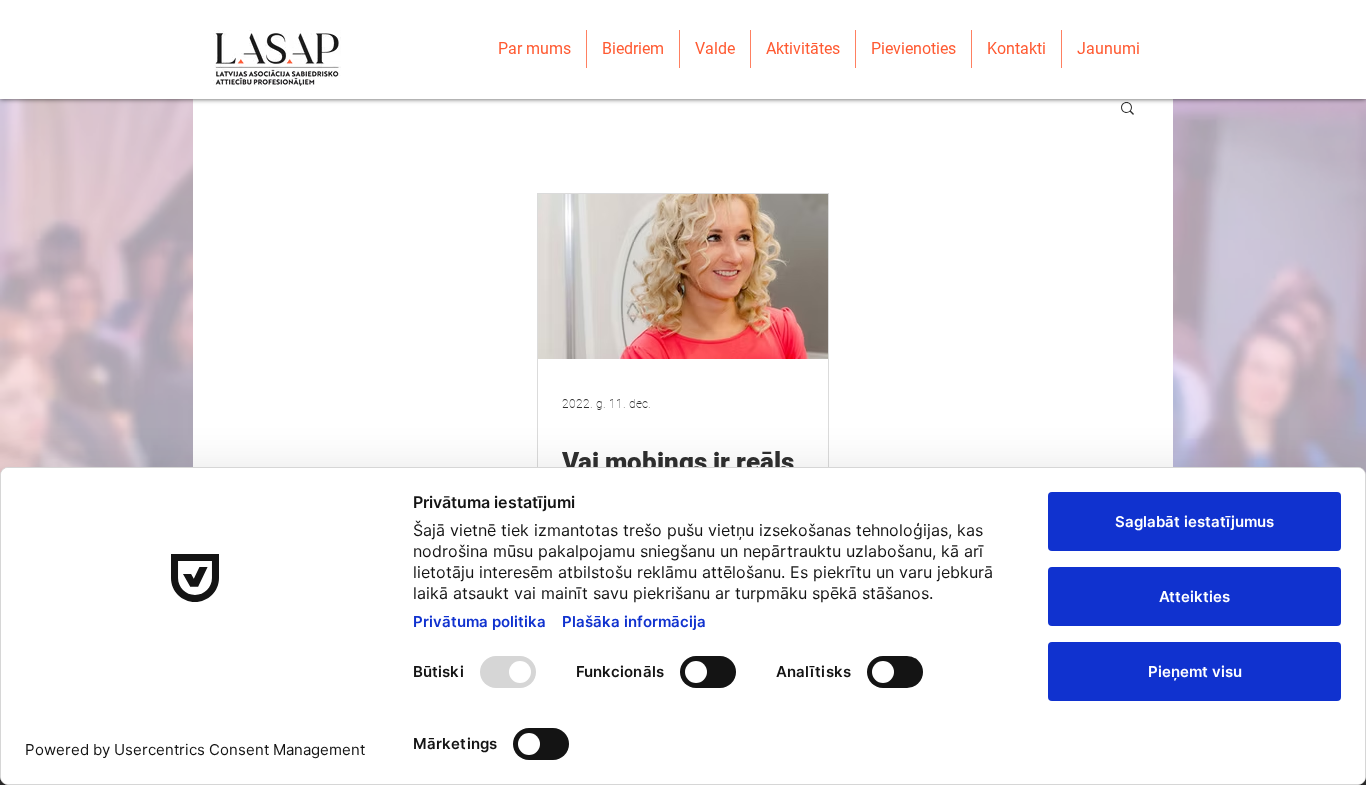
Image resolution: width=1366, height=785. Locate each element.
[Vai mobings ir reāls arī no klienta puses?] (683, 276)
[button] (1127, 109)
